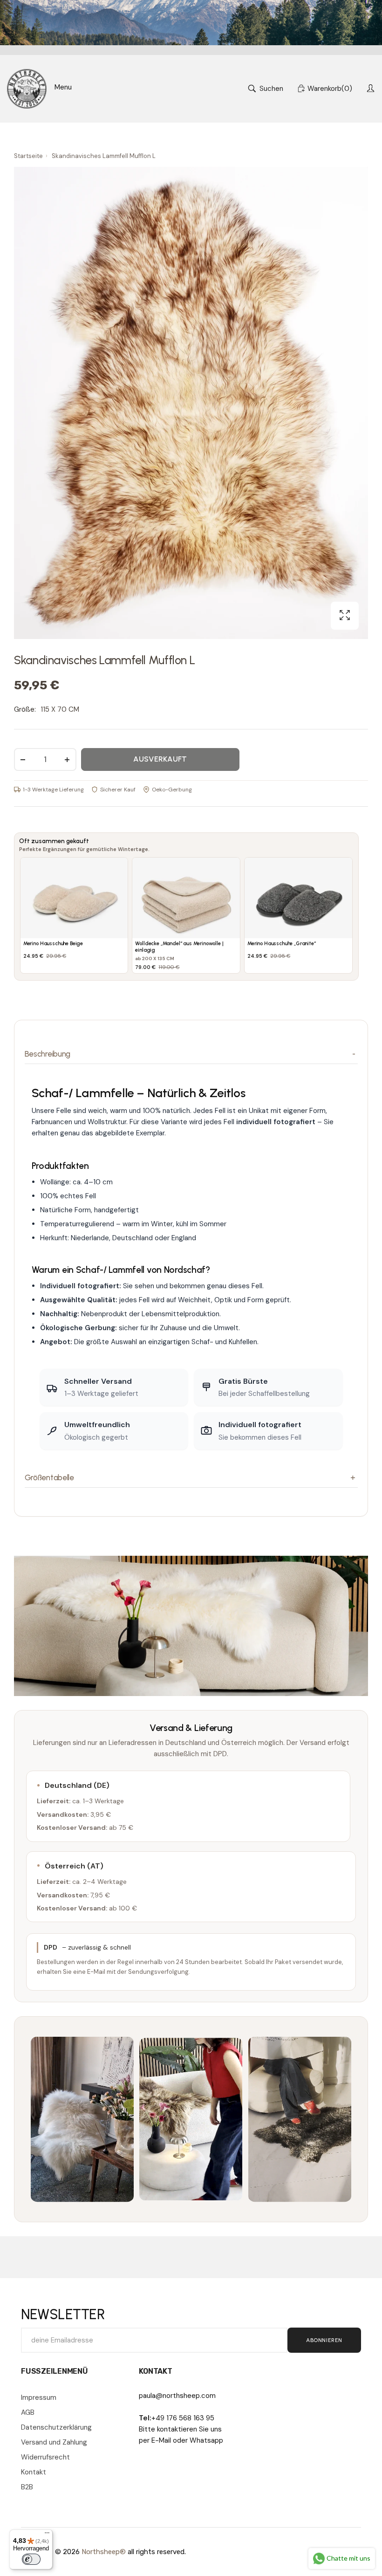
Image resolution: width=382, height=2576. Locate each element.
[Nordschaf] (27, 89)
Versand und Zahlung (54, 2442)
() (330, 89)
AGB (28, 2412)
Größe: (25, 709)
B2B (27, 2487)
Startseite (28, 156)
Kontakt (34, 2472)
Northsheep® (104, 2552)
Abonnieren (324, 2340)
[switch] (31, 2559)
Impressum (39, 2397)
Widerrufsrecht (45, 2457)
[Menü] (47, 2535)
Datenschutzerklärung (56, 2427)
